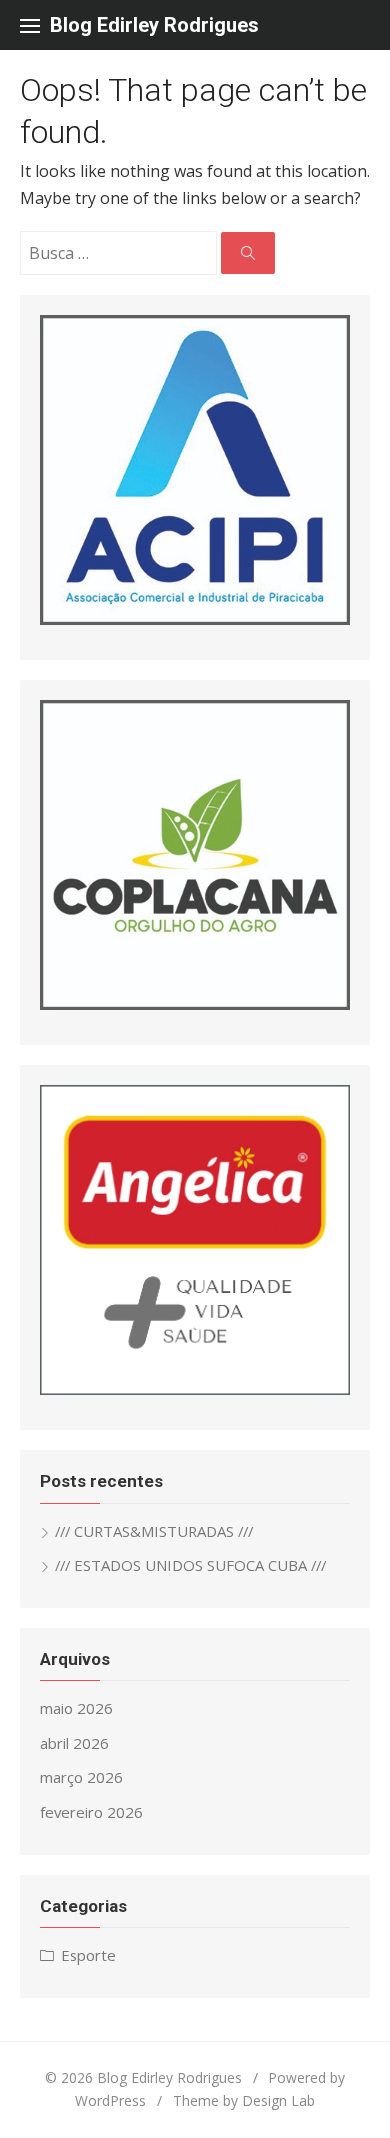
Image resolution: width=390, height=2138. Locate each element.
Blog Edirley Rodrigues (154, 25)
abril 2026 (74, 1743)
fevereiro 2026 (91, 1812)
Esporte (88, 1955)
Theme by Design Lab (244, 2100)
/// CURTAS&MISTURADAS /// (154, 1531)
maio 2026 (76, 1708)
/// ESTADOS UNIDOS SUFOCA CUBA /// (190, 1565)
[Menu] (30, 25)
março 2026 (81, 1777)
